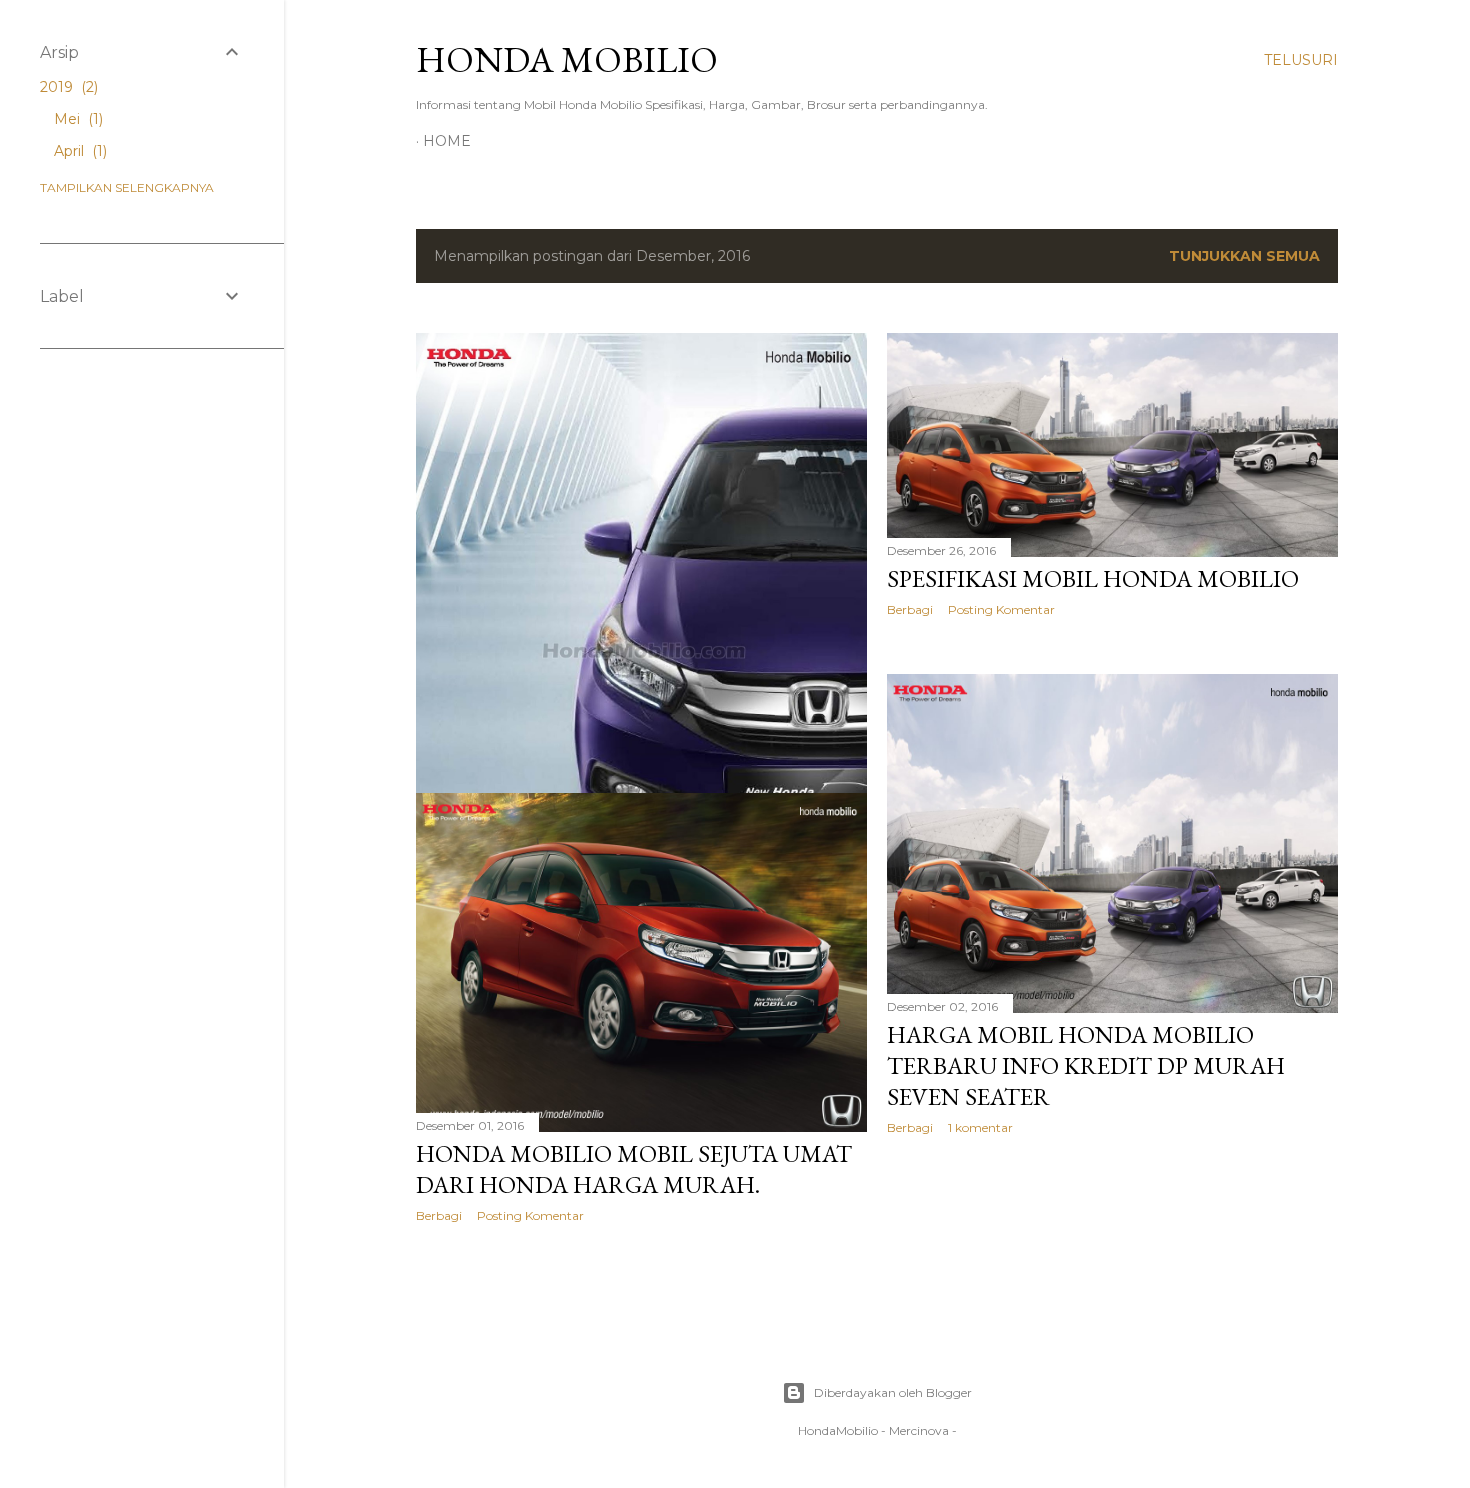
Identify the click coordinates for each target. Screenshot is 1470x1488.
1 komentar (980, 1127)
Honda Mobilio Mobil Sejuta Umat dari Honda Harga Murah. (634, 1169)
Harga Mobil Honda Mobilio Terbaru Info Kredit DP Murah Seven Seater (1086, 1065)
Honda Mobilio (567, 59)
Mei (76, 119)
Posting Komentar (1001, 609)
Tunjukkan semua (1244, 256)
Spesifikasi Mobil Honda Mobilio (1093, 578)
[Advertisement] (142, 689)
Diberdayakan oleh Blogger (893, 1392)
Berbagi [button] (910, 609)
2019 (67, 87)
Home (447, 141)
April (78, 151)
